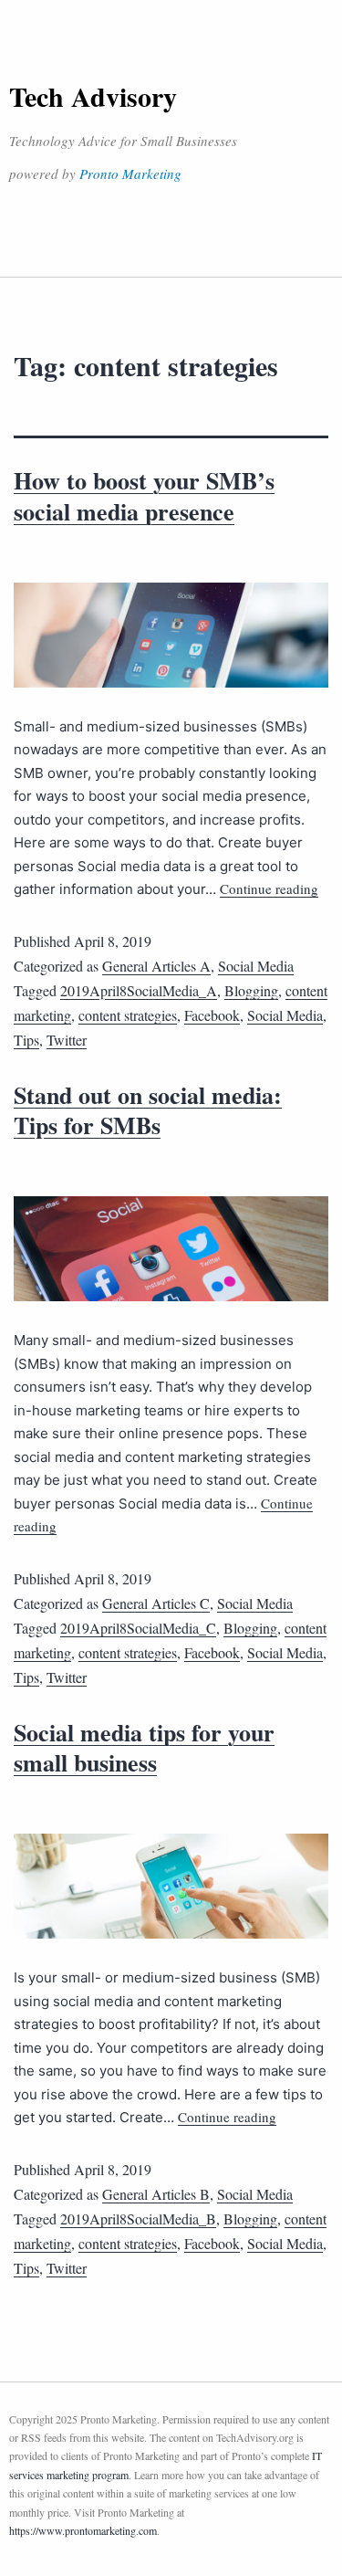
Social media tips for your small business (144, 1748)
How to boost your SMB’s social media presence (144, 496)
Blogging (251, 990)
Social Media (256, 966)
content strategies (128, 1015)
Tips (26, 1040)
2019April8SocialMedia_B (138, 2219)
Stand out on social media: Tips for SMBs (148, 1110)
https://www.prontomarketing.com (83, 2530)
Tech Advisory (93, 96)
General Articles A (156, 966)
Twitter (67, 1040)
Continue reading (269, 888)
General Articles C (156, 1603)
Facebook (212, 1015)
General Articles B (156, 2194)
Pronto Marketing (130, 173)
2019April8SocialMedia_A (139, 990)
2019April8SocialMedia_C (138, 1628)
